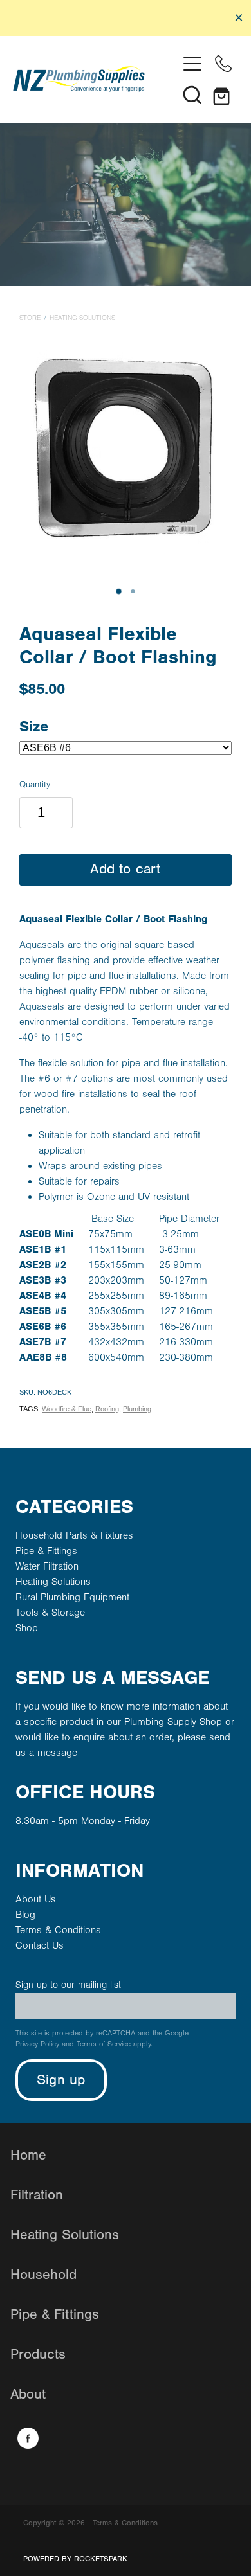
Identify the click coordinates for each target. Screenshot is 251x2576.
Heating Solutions (82, 318)
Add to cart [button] (125, 869)
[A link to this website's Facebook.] (28, 2438)
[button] (192, 94)
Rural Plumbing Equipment (72, 1597)
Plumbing (137, 1409)
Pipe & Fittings (46, 1551)
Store (30, 318)
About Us (36, 1899)
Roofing (107, 1409)
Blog (25, 1915)
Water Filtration (47, 1566)
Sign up (61, 2080)
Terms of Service (104, 2044)
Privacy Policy (37, 2044)
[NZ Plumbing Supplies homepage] (95, 79)
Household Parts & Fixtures (74, 1535)
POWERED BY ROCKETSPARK (75, 2559)
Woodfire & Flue (67, 1409)
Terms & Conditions (58, 1930)
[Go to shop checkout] (223, 94)
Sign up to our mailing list (68, 1985)
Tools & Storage (50, 1613)
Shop (27, 1628)
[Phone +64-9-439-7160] (223, 64)
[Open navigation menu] (192, 64)
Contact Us (40, 1945)
